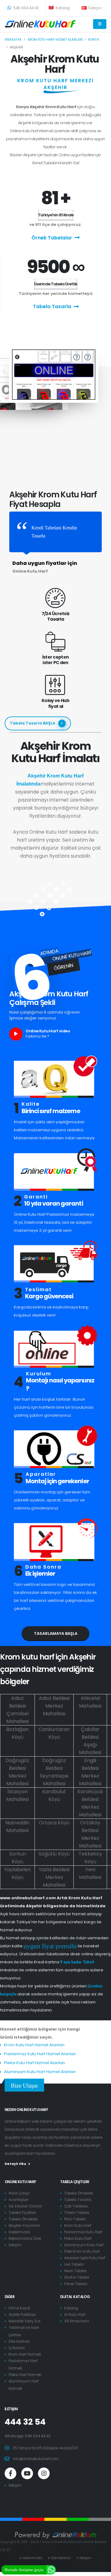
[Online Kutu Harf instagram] (44, 2473)
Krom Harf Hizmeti (25, 2354)
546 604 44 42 (26, 8)
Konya (94, 40)
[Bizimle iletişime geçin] (51, 2569)
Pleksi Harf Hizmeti (25, 2375)
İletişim (15, 2245)
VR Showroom (77, 2321)
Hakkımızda (19, 2232)
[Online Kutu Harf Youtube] (27, 2473)
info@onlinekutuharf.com (36, 2459)
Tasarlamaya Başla (56, 1633)
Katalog (62, 8)
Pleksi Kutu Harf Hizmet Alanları (35, 2063)
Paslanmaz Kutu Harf (83, 2232)
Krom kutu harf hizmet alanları (55, 40)
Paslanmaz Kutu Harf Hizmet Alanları (40, 2054)
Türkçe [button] (94, 8)
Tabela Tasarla (52, 306)
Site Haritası (19, 2341)
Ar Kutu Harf (75, 2315)
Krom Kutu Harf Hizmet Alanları (34, 2045)
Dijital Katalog (75, 2297)
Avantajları (18, 2200)
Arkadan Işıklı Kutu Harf (85, 2258)
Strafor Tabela (77, 2277)
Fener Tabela (76, 2284)
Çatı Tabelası (76, 2206)
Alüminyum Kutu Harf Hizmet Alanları (40, 2072)
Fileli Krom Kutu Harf (82, 2251)
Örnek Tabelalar (52, 238)
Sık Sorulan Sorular (25, 2206)
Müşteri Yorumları (24, 2226)
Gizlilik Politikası (22, 2315)
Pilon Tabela (75, 2219)
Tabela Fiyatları (22, 2213)
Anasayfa (13, 40)
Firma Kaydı (19, 2308)
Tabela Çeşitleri (75, 2182)
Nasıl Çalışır (19, 2193)
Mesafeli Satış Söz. (25, 2321)
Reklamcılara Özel (25, 2239)
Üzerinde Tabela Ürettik (56, 284)
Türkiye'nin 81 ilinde (56, 215)
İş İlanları (17, 2348)
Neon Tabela (75, 2271)
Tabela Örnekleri (23, 2219)
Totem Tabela (77, 2213)
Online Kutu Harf (20, 2182)
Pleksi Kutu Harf (78, 2239)
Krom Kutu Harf (78, 2226)
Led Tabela (74, 2264)
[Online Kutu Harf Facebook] (10, 2473)
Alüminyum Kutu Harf (84, 2245)
